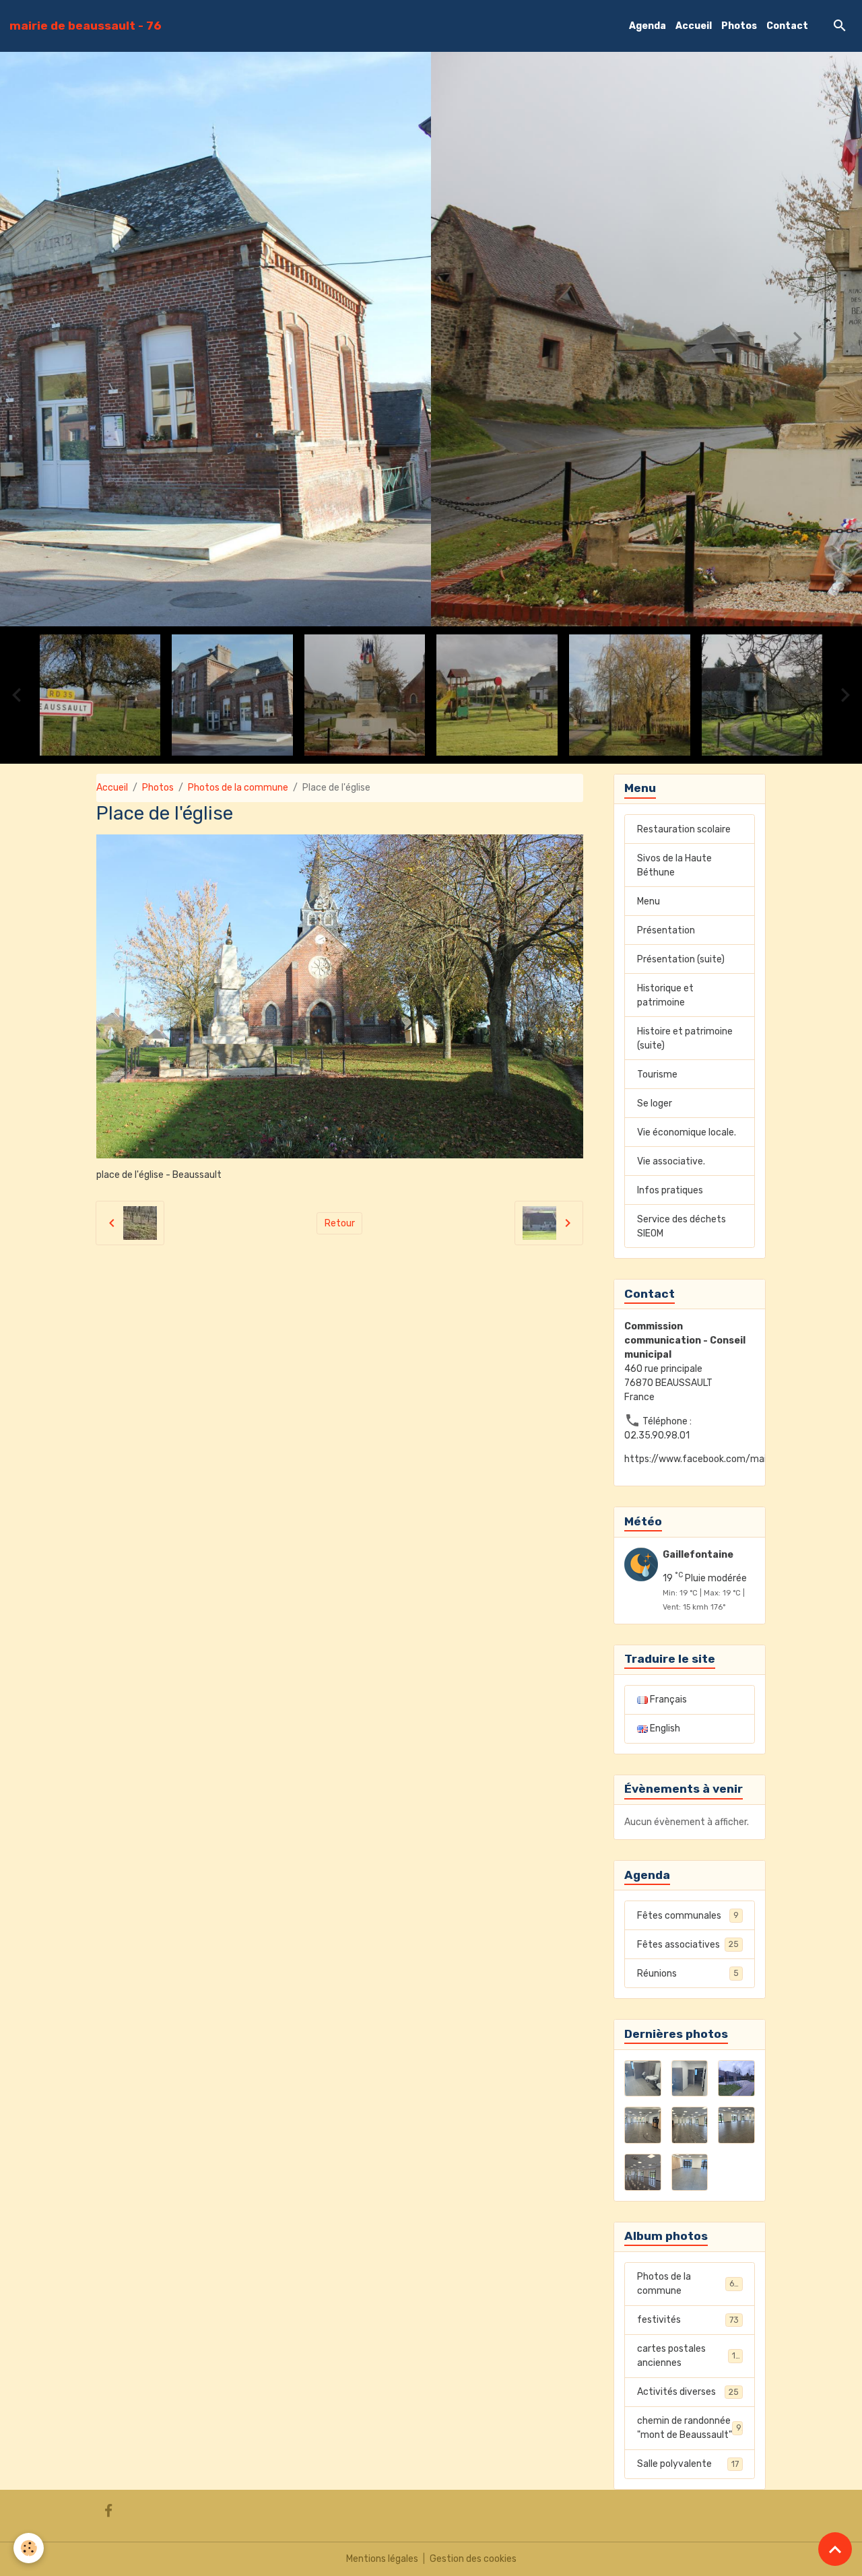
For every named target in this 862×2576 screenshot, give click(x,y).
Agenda (648, 26)
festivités (688, 2320)
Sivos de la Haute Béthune (674, 865)
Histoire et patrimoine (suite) (685, 1038)
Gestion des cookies (473, 2559)
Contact (787, 26)
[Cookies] (29, 2548)
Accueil (694, 26)
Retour (340, 1223)
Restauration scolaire (684, 829)
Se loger (655, 1103)
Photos (739, 26)
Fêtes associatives (688, 1945)
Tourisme (657, 1075)
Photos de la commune (238, 788)
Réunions (688, 1974)
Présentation (666, 930)
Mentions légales (382, 2559)
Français (667, 1699)
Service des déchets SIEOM (682, 1226)
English (664, 1728)
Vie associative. (671, 1161)
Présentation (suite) (681, 959)
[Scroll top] (835, 2549)
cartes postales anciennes (689, 2356)
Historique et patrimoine (665, 995)
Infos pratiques (670, 1190)
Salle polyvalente (688, 2464)
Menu (649, 901)
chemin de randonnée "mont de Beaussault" (689, 2428)
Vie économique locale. (687, 1132)
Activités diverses (688, 2392)
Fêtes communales (688, 1916)
